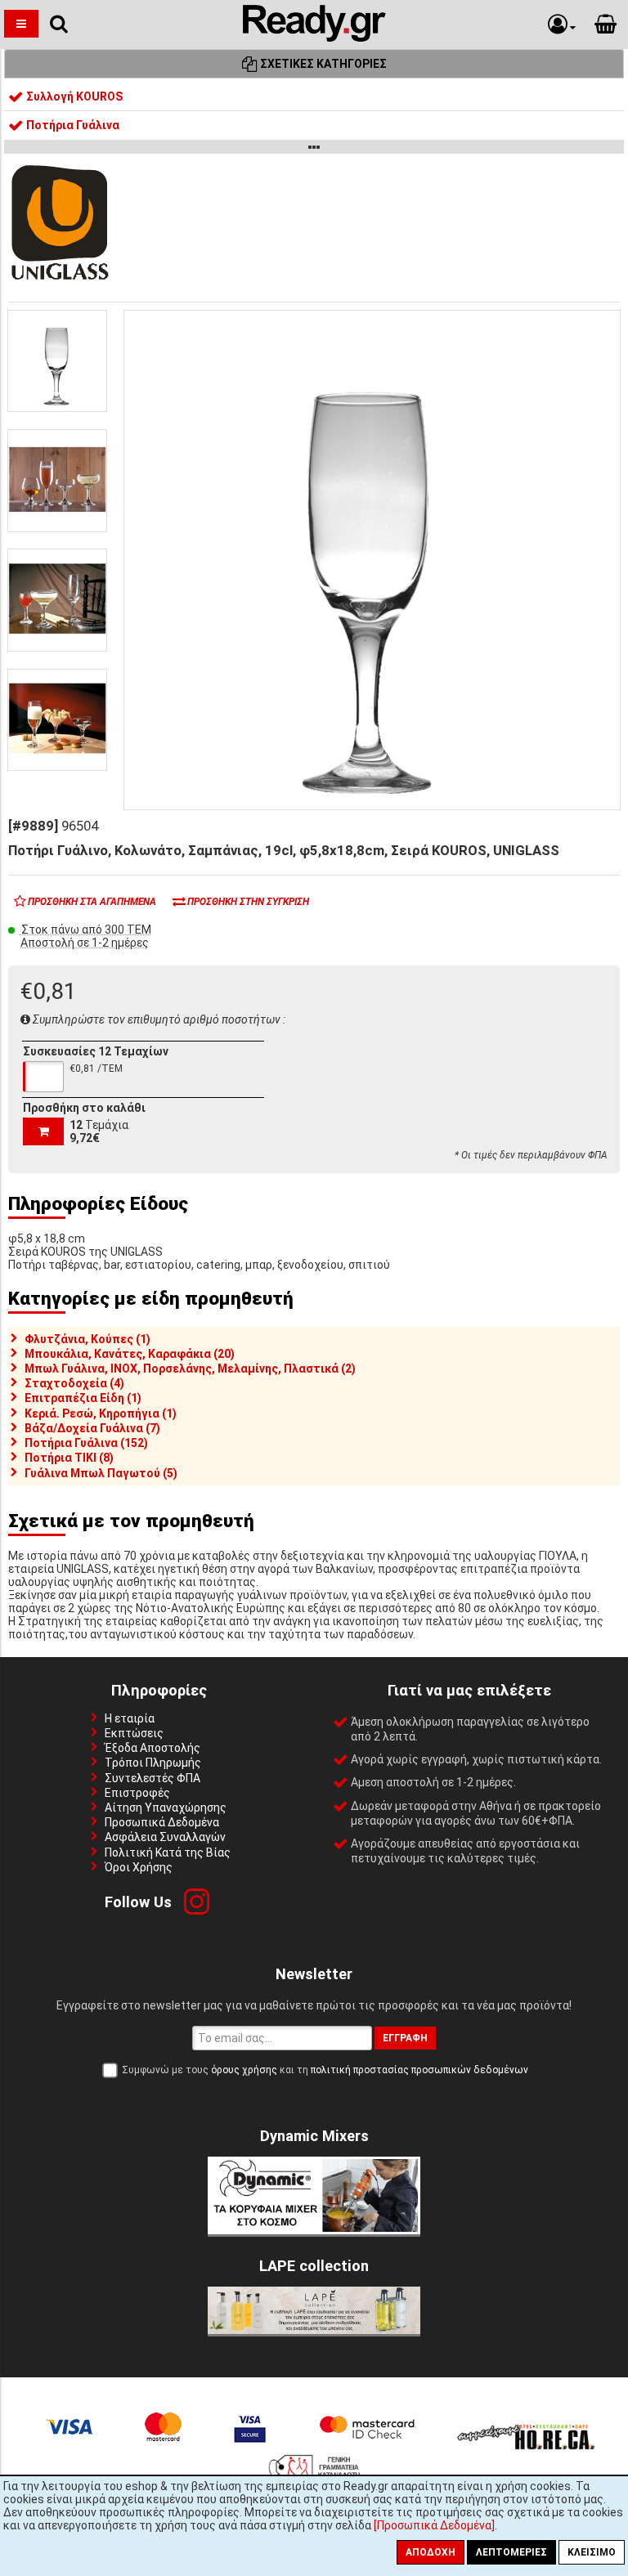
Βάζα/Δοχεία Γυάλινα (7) (92, 1428)
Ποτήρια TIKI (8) (69, 1458)
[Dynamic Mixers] (314, 2230)
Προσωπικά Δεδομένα (162, 1822)
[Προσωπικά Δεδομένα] (434, 2525)
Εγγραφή (405, 2038)
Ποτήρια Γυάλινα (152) (86, 1443)
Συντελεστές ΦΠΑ (153, 1778)
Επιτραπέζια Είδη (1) (83, 1398)
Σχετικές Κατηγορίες (322, 64)
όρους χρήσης (244, 2070)
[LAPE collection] (314, 2330)
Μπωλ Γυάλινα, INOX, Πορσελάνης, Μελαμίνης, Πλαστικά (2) (190, 1369)
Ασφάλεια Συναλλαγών (165, 1837)
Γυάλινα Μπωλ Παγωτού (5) (101, 1473)
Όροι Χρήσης (139, 1867)
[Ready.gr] (314, 38)
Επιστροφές (137, 1793)
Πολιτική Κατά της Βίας (168, 1852)
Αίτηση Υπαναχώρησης (166, 1808)
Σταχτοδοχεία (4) (74, 1383)
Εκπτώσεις (134, 1733)
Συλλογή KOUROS (73, 96)
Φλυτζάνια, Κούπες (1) (87, 1339)
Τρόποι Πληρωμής (153, 1763)
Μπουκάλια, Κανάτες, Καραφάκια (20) (130, 1354)
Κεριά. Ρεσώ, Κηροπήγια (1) (101, 1413)
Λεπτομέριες (511, 2552)
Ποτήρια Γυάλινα (72, 125)
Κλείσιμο (592, 2552)
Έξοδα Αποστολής (153, 1748)
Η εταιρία (130, 1718)
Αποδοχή (431, 2552)
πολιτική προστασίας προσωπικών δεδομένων (419, 2070)
